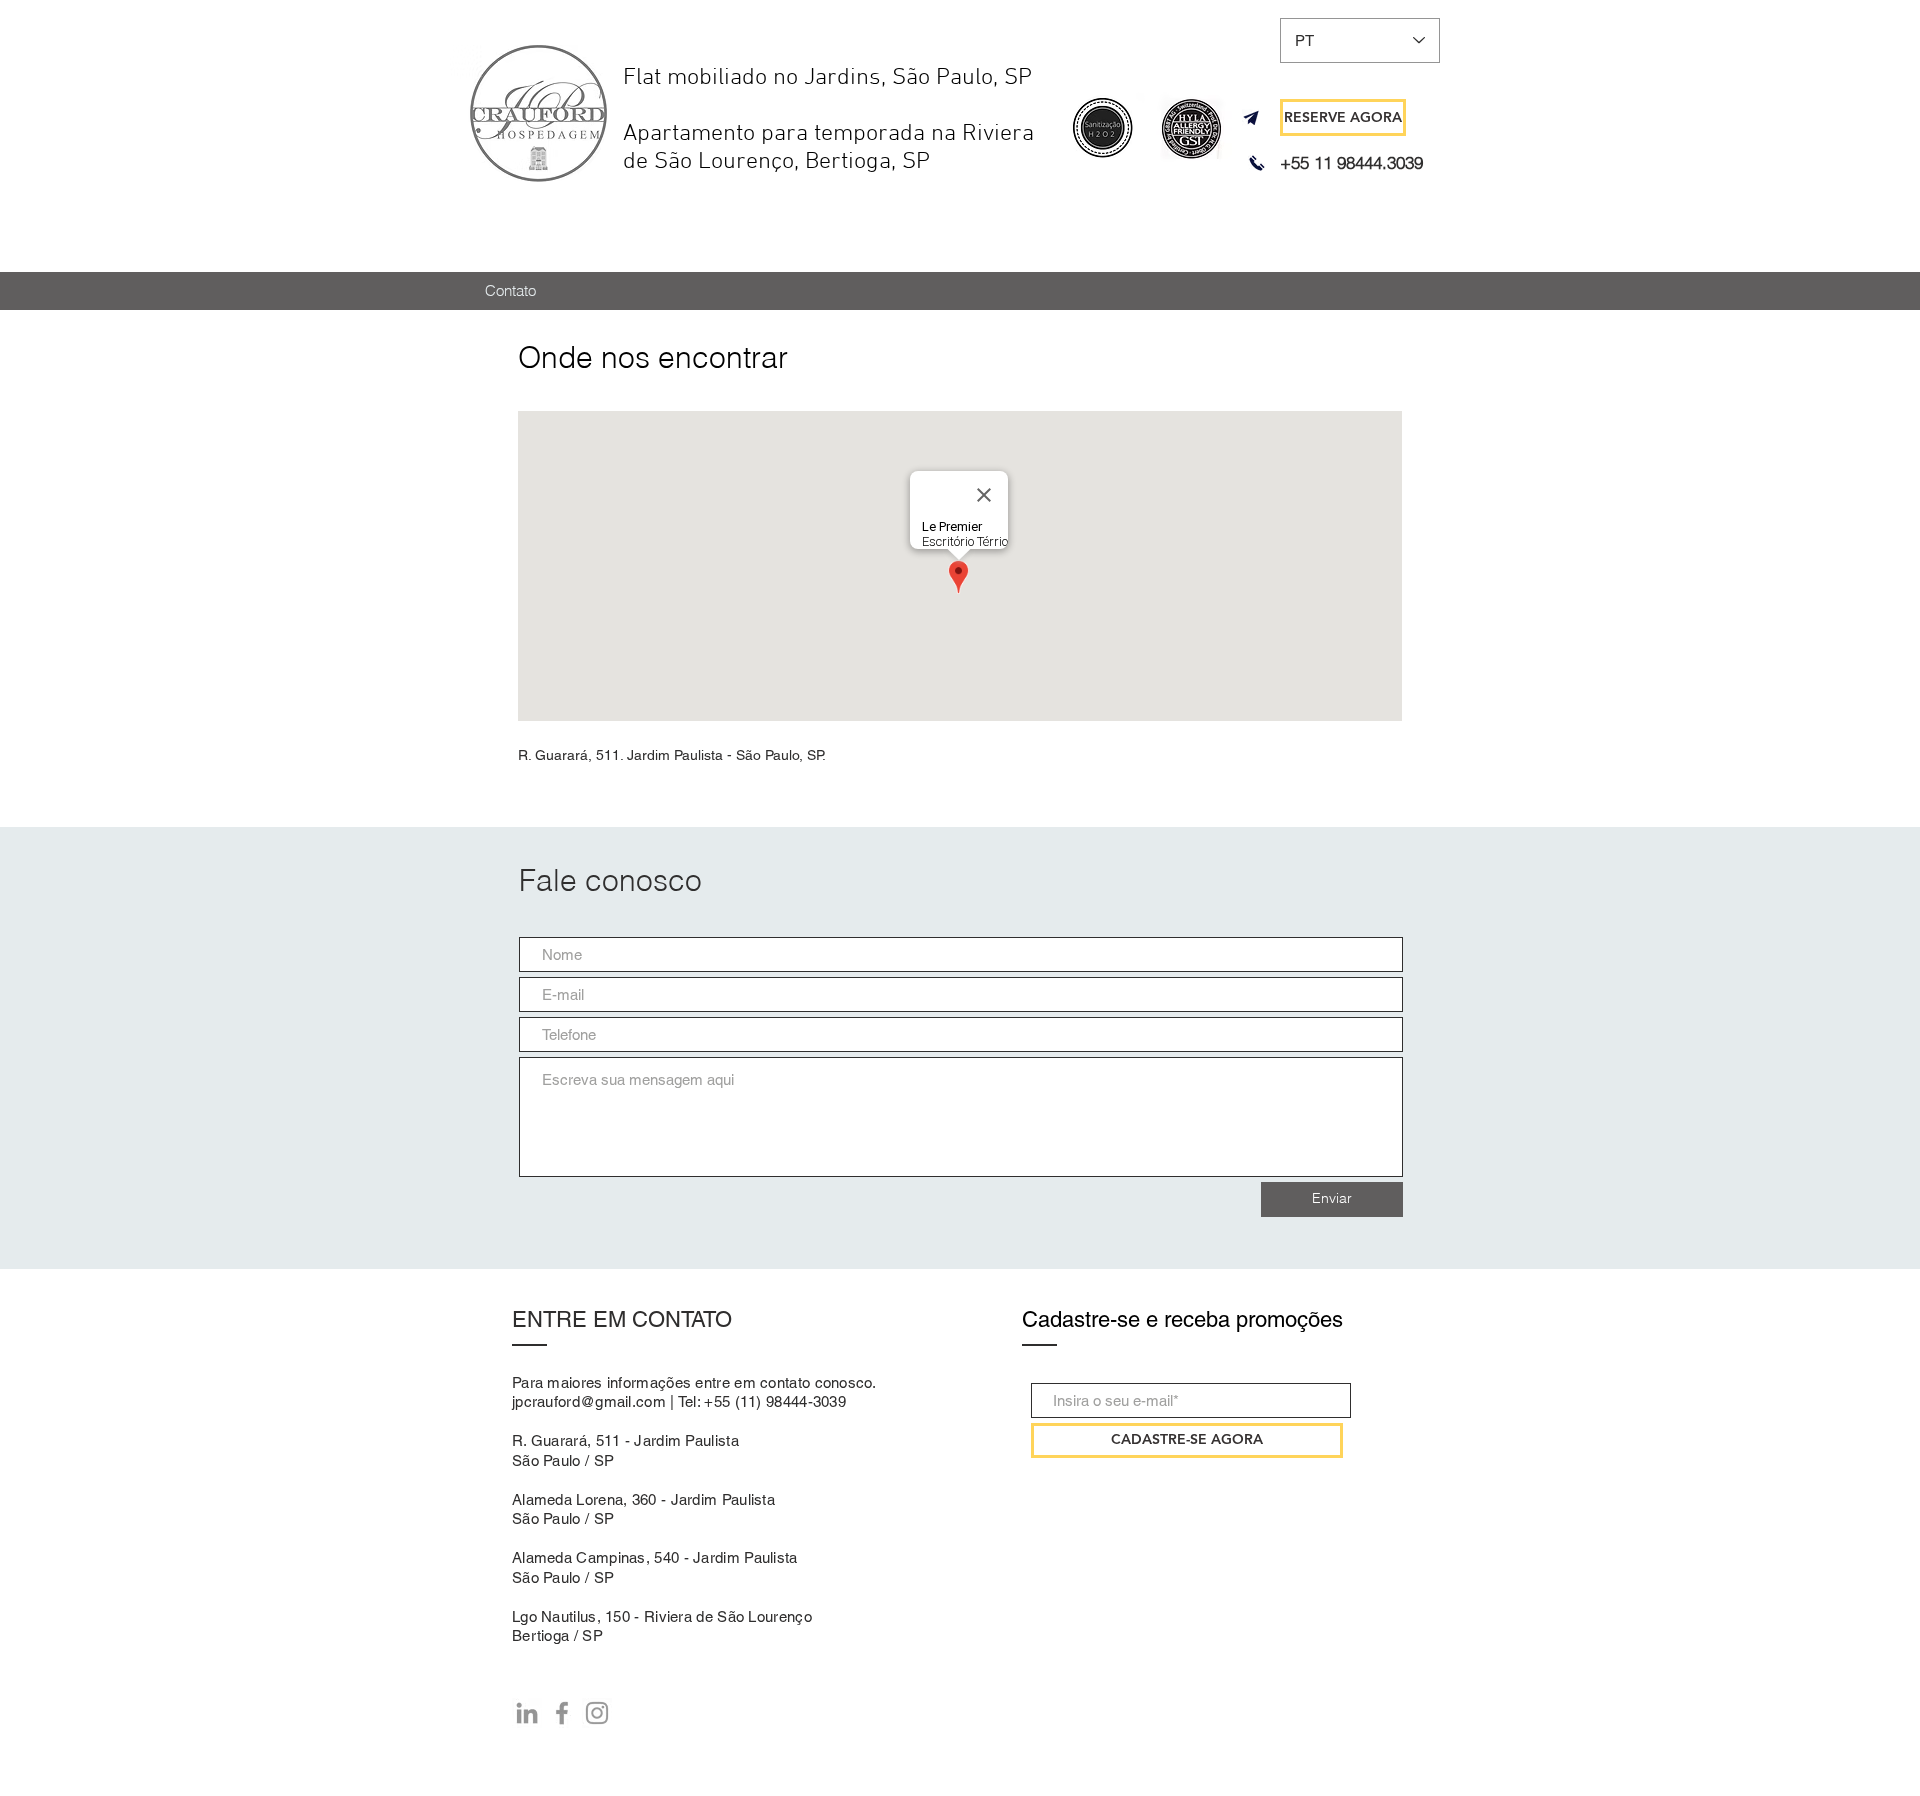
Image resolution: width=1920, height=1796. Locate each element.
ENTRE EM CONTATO (622, 1319)
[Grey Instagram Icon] (597, 1713)
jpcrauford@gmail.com (589, 1401)
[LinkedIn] (527, 1713)
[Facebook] (562, 1713)
